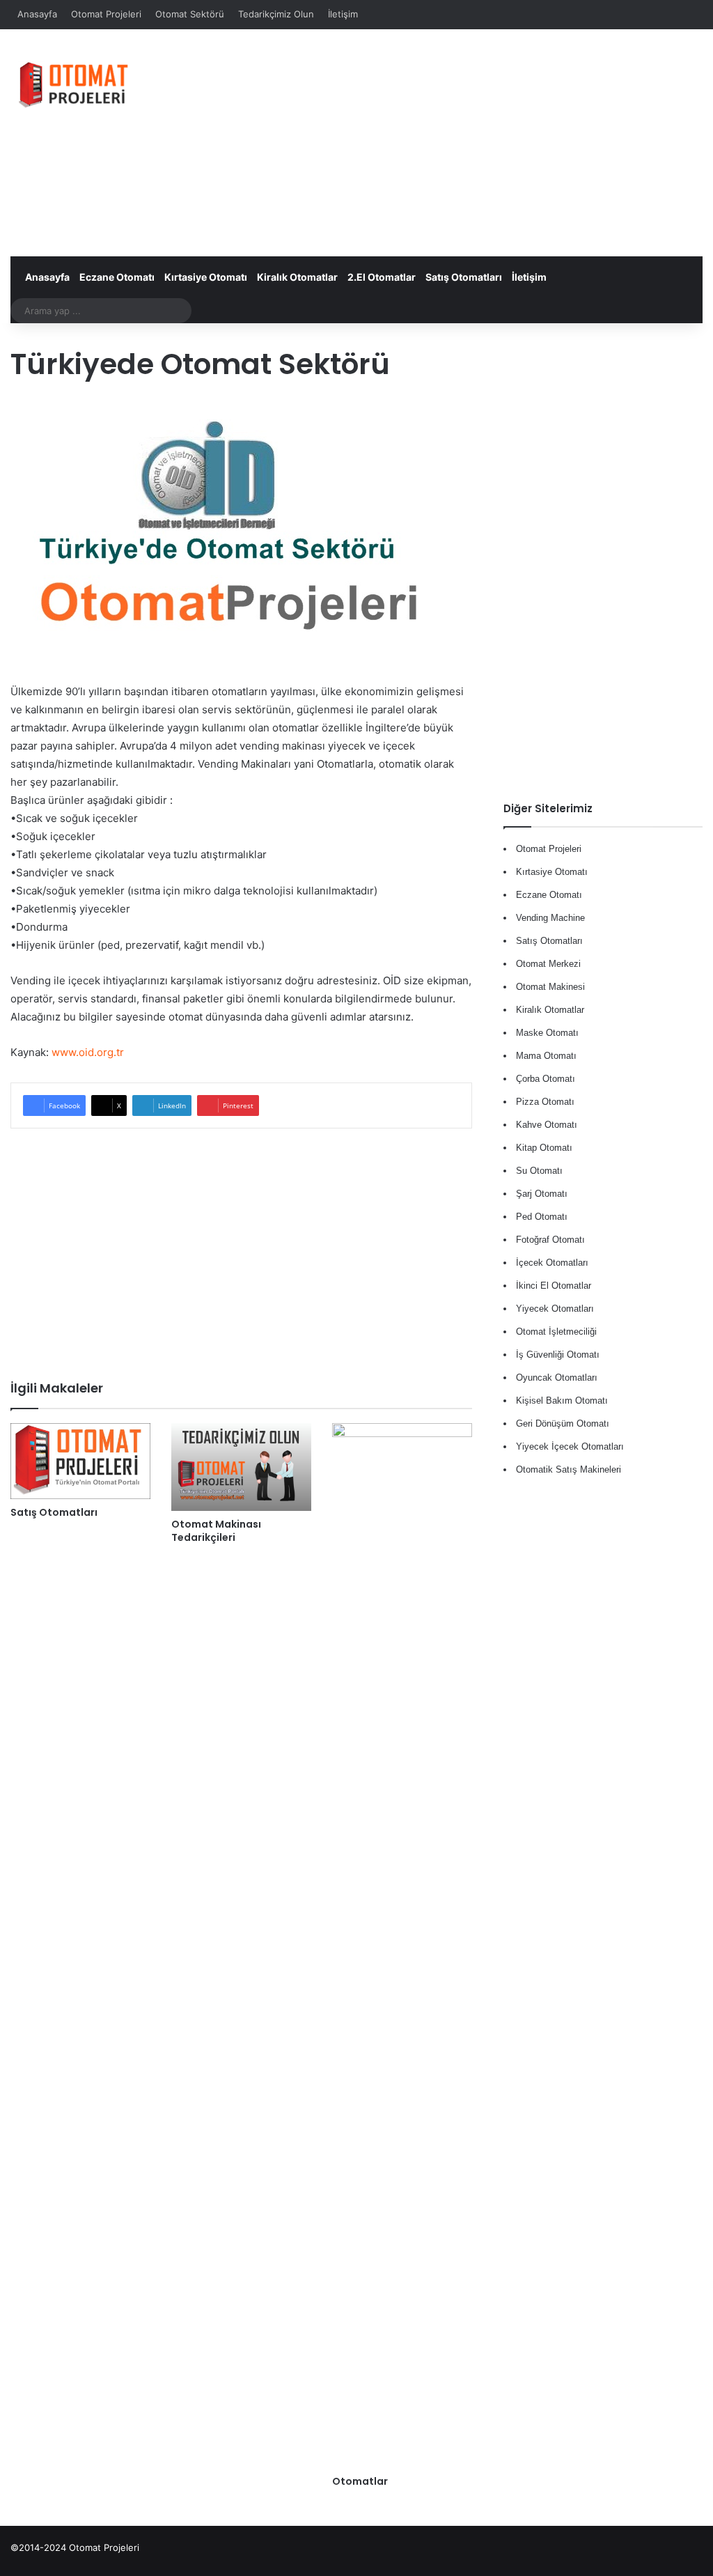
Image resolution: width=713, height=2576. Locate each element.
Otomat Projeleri (106, 14)
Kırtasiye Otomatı (206, 277)
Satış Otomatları (464, 277)
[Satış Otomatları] (80, 1461)
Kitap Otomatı (544, 1148)
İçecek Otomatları (552, 1263)
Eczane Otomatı (117, 277)
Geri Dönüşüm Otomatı (563, 1423)
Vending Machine (550, 918)
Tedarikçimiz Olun (276, 14)
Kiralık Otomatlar (297, 277)
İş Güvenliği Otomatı (558, 1355)
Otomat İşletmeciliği (556, 1332)
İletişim (343, 14)
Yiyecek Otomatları (555, 1309)
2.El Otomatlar (382, 277)
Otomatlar (360, 2481)
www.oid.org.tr (88, 1052)
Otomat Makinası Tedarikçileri (216, 1531)
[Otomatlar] (402, 1946)
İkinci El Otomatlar (554, 1286)
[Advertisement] (480, 141)
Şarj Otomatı (542, 1194)
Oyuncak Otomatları (557, 1378)
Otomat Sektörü (190, 14)
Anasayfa (37, 14)
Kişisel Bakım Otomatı (562, 1400)
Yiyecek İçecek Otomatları (570, 1446)
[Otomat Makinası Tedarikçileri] (241, 1467)
